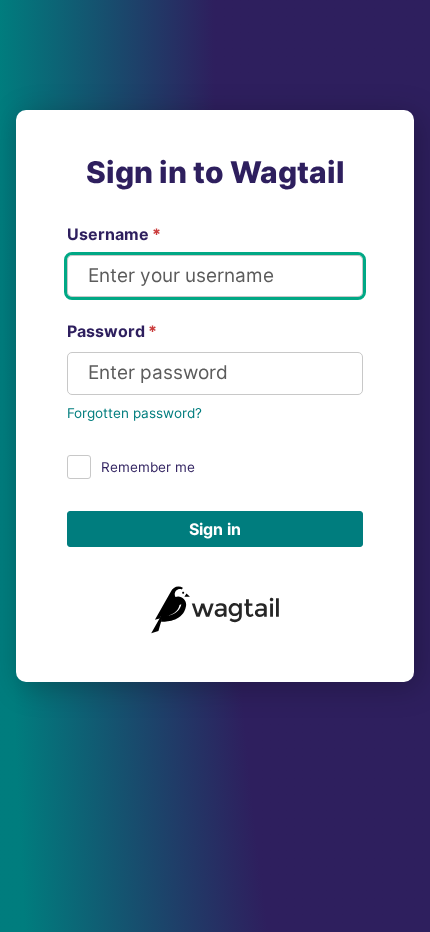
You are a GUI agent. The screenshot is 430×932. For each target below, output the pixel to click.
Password (112, 331)
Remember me (148, 467)
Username (114, 234)
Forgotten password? (134, 413)
